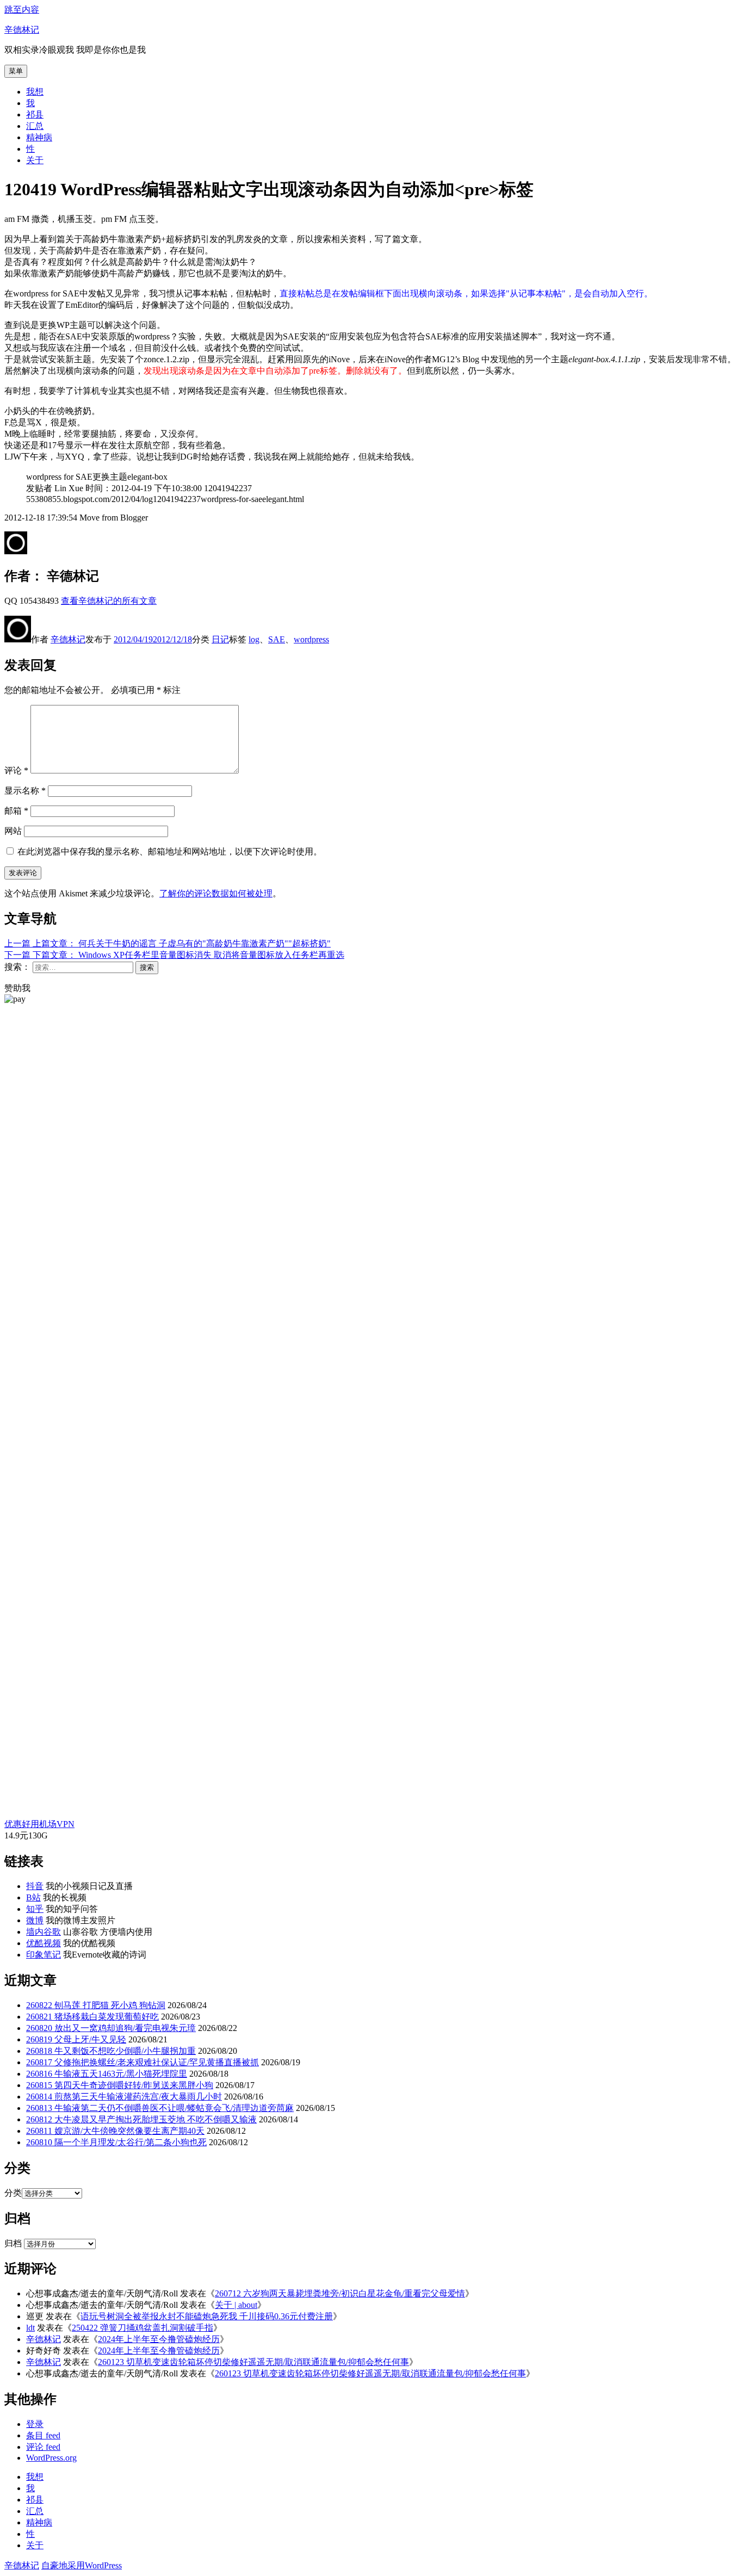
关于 (35, 160)
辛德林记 (22, 30)
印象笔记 (44, 1955)
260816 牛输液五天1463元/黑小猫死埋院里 (107, 2074)
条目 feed (43, 2435)
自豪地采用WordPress (82, 2565)
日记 (220, 639)
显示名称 (25, 791)
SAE (277, 639)
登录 (35, 2424)
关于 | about (236, 2305)
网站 (13, 831)
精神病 (39, 137)
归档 (13, 2243)
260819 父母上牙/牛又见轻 (76, 2039)
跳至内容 (22, 10)
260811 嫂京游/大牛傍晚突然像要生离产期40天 (115, 2131)
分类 (13, 2193)
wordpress (311, 639)
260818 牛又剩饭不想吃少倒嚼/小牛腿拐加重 (111, 2051)
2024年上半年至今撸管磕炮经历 (159, 2339)
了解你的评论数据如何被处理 (216, 893)
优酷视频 (44, 1943)
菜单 (16, 71)
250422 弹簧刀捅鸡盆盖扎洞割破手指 (143, 2328)
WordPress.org (51, 2458)
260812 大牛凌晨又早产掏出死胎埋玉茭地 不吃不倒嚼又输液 (141, 2119)
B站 (33, 1897)
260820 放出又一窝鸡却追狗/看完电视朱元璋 (111, 2028)
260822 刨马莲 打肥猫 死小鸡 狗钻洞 (96, 2005)
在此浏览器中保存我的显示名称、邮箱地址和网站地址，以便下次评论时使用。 (170, 852)
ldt (30, 2328)
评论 (16, 770)
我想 (35, 92)
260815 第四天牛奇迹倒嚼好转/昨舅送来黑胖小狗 (120, 2085)
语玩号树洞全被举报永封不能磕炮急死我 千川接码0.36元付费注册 (207, 2316)
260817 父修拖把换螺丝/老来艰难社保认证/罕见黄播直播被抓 (143, 2062)
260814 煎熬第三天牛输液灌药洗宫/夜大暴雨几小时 (124, 2097)
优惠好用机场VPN (39, 1824)
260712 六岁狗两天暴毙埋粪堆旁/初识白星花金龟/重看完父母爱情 (340, 2293)
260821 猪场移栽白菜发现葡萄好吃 (92, 2017)
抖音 (35, 1886)
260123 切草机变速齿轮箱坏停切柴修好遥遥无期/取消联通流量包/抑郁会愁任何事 (253, 2362)
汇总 (35, 126)
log (254, 639)
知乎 (35, 1909)
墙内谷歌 (44, 1932)
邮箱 (16, 811)
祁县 (35, 114)
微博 (35, 1920)
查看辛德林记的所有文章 (109, 601)
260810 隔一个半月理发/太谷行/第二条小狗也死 (116, 2142)
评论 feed (43, 2447)
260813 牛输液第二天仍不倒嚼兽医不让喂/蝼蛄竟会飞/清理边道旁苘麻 (160, 2108)
